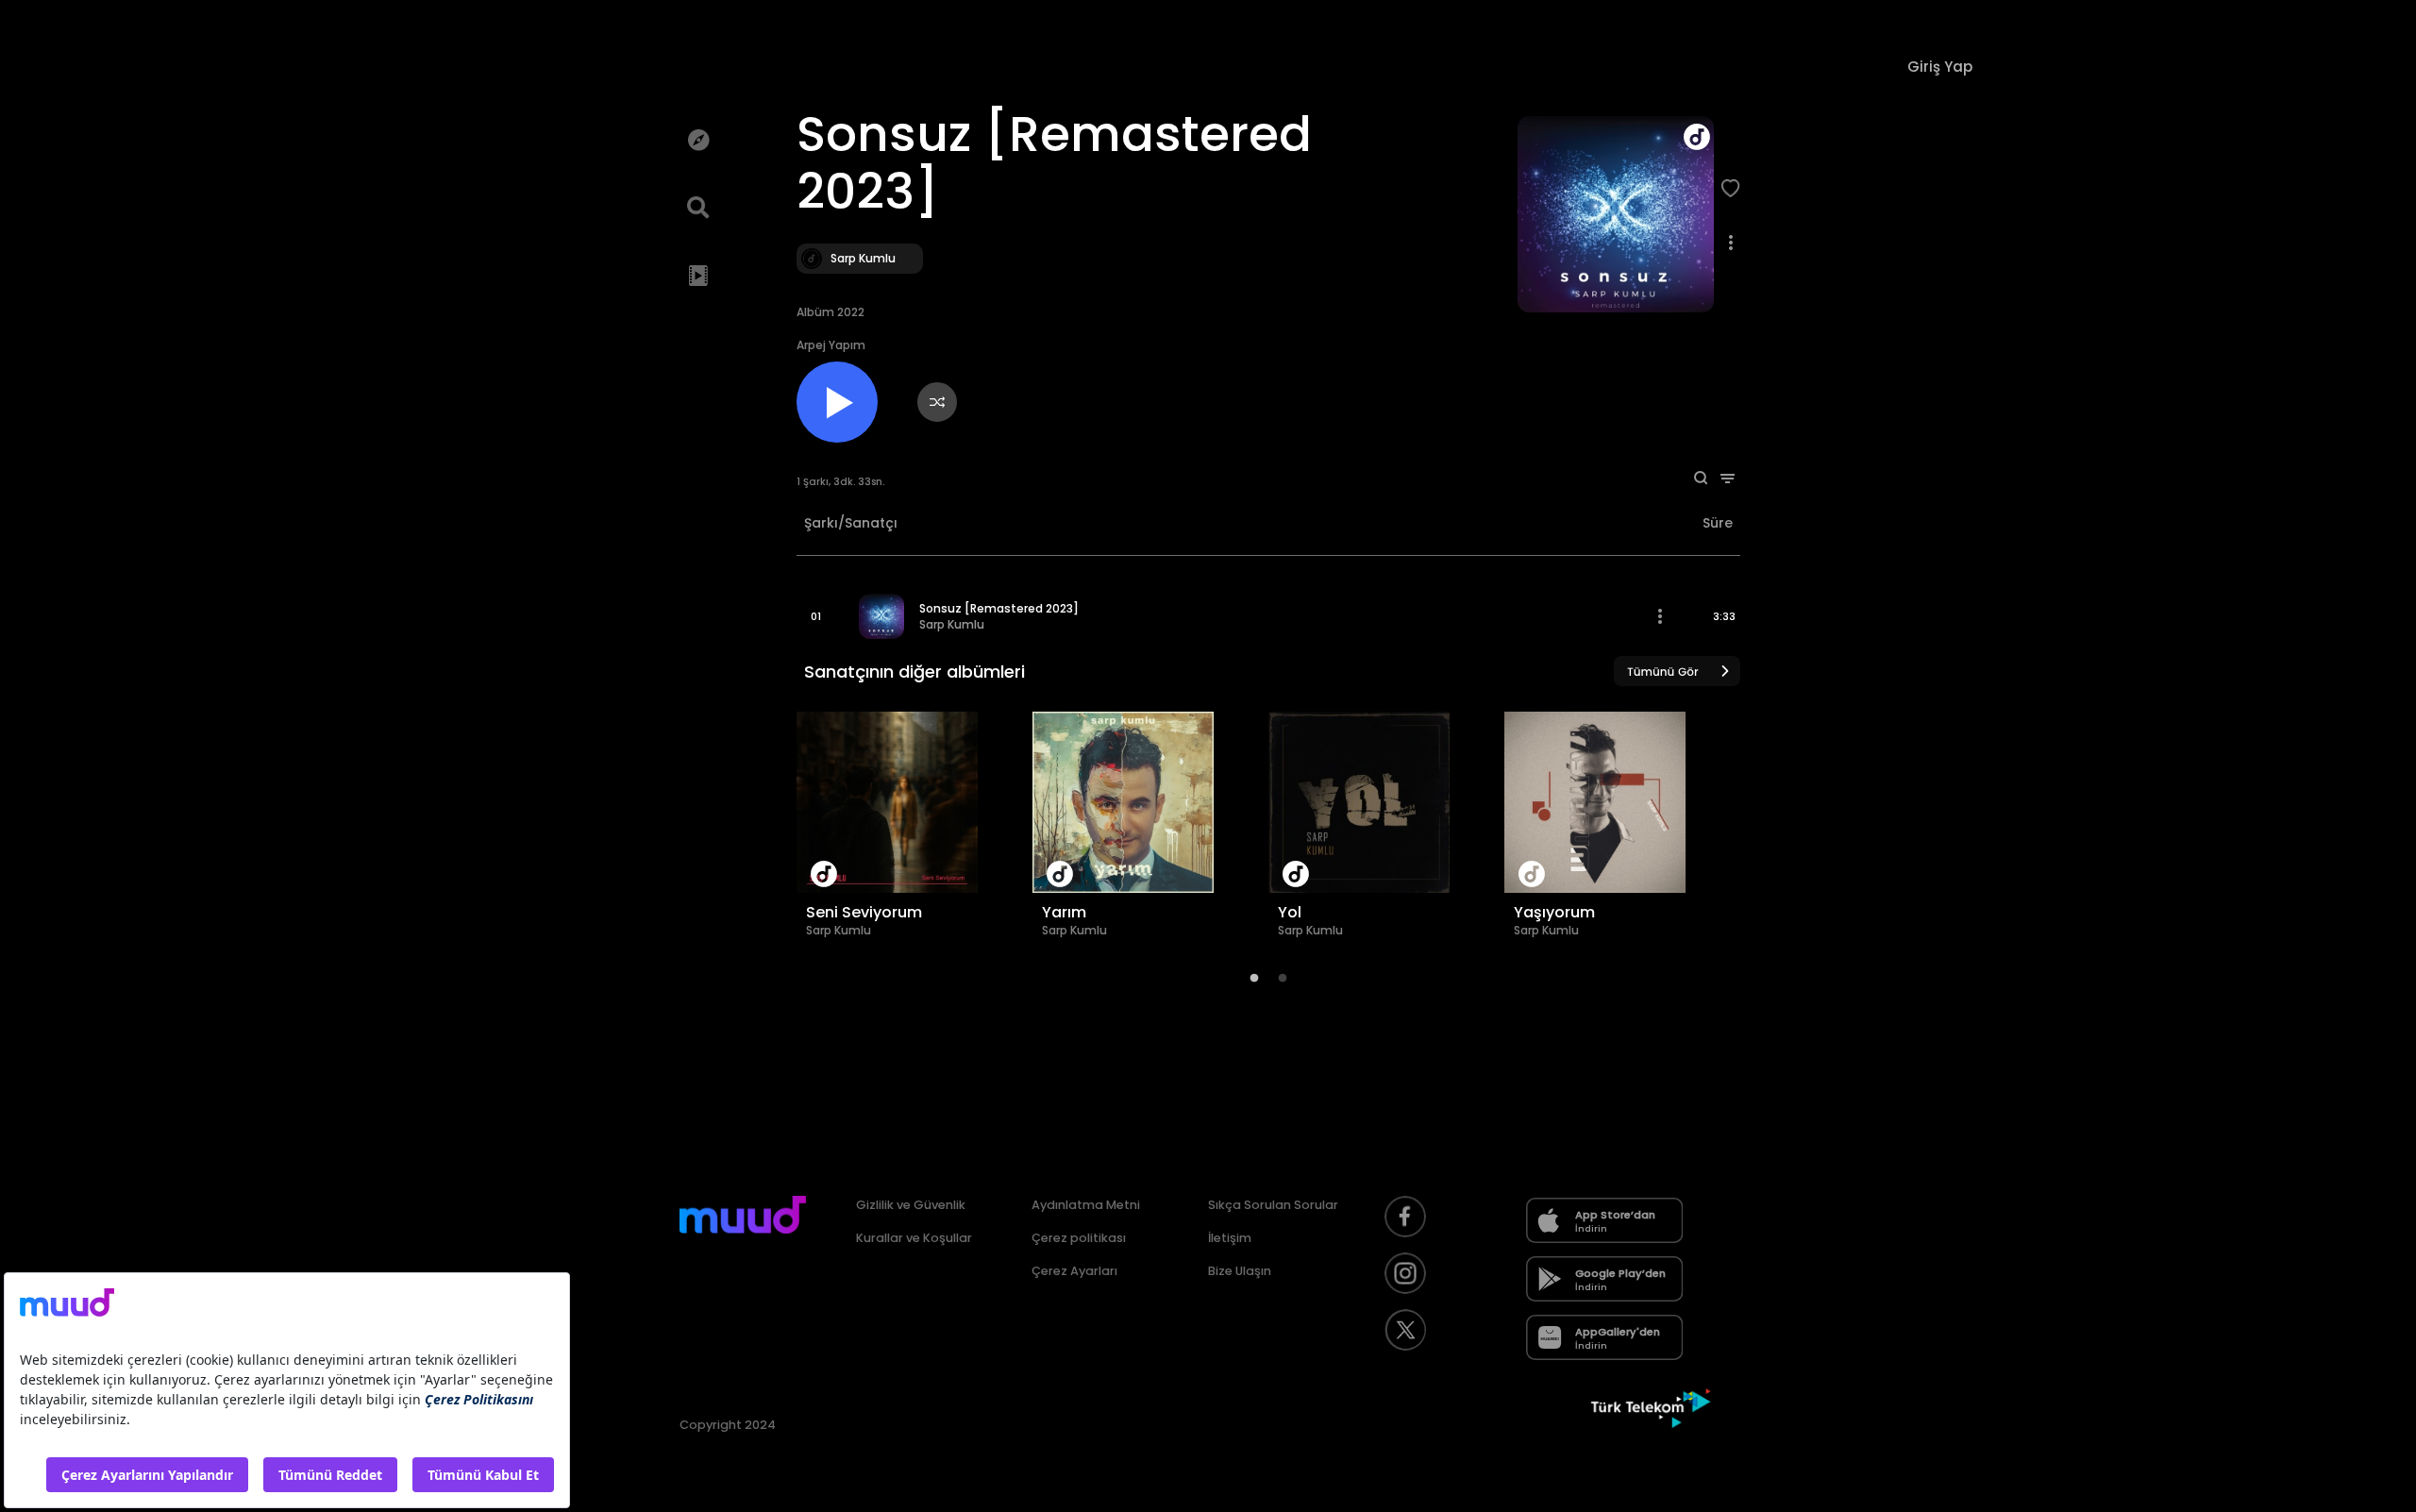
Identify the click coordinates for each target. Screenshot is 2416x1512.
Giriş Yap (1940, 67)
